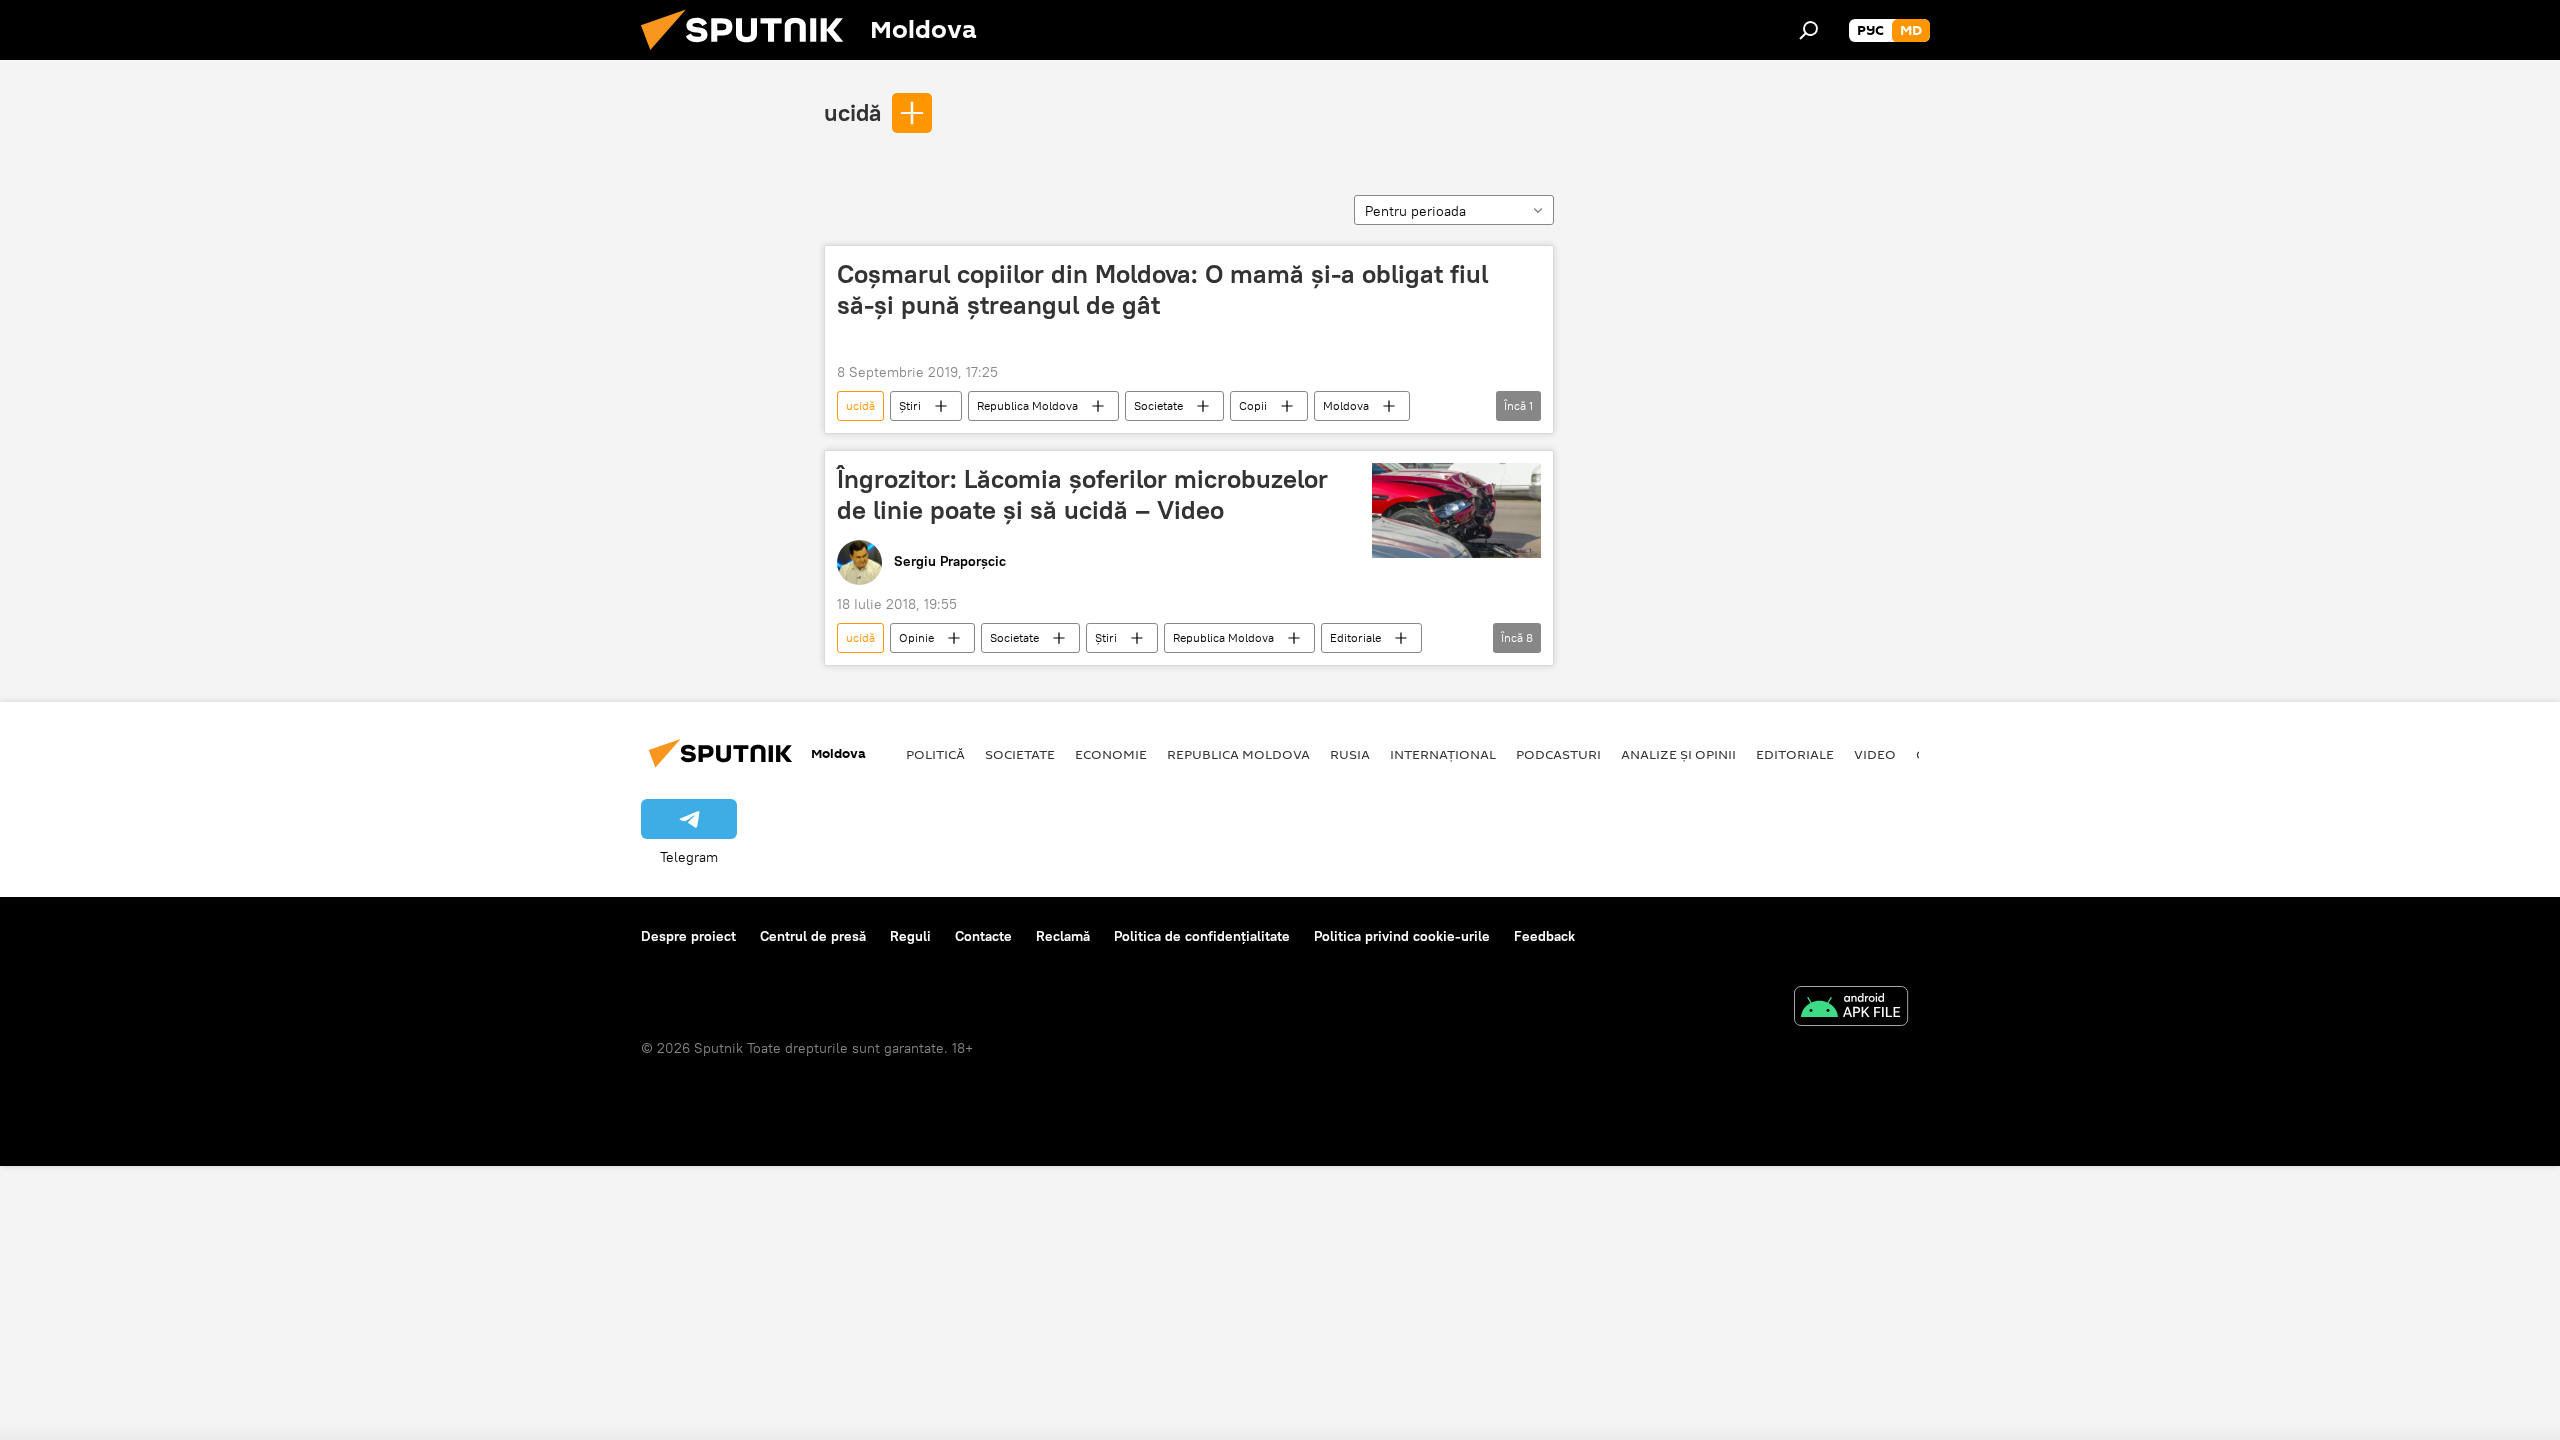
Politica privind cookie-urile (1402, 936)
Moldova (1346, 405)
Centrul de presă (813, 936)
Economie (1111, 754)
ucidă (852, 112)
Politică (935, 754)
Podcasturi (1558, 754)
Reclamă (1063, 936)
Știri (910, 405)
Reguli (910, 936)
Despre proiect (688, 936)
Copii (1253, 405)
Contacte (983, 936)
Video (1875, 754)
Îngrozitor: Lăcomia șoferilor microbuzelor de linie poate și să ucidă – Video (1082, 494)
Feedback (1544, 936)
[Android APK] (1851, 1008)
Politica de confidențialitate (1202, 936)
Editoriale (1355, 637)
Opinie (916, 637)
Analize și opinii (1678, 754)
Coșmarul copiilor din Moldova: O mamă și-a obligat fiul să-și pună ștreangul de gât (1162, 289)
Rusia (1350, 754)
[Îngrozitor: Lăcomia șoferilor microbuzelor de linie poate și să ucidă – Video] (1456, 510)
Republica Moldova (1027, 405)
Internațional (1443, 754)
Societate (1158, 405)
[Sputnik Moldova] (750, 55)
